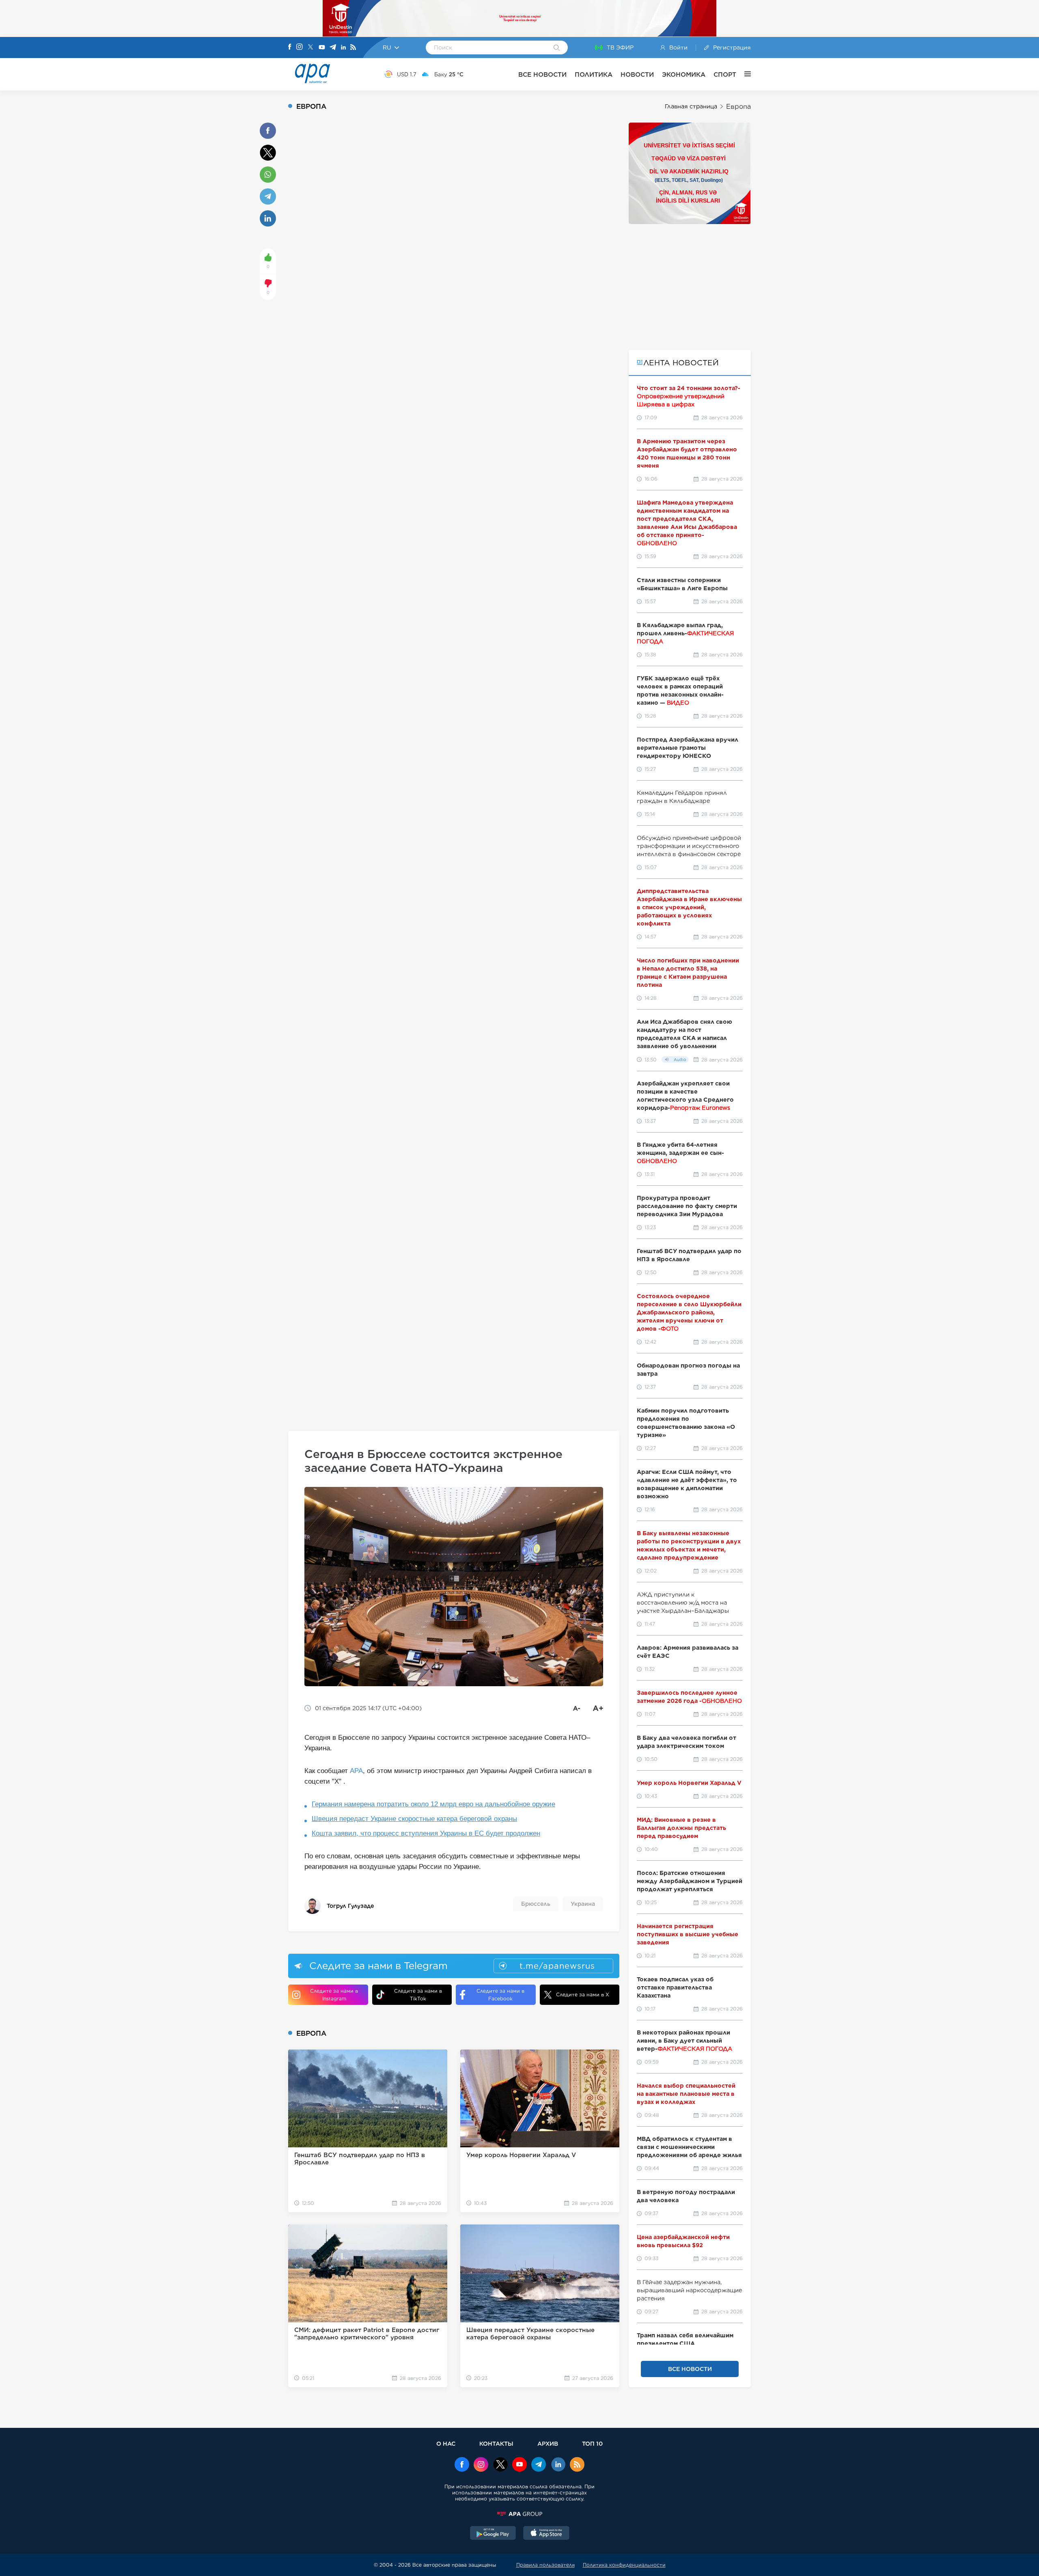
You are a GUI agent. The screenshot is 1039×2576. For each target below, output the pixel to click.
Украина (583, 1904)
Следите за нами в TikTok (418, 1995)
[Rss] (353, 48)
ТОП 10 (592, 2443)
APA (356, 1771)
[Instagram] (300, 47)
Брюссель (536, 1904)
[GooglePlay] (493, 2534)
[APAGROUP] (519, 2514)
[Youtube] (322, 48)
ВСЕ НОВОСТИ (542, 74)
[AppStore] (546, 2534)
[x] (500, 2465)
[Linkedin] (343, 48)
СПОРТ (725, 74)
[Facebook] (290, 47)
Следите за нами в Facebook (500, 1995)
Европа (738, 107)
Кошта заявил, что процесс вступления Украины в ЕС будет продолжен (426, 1833)
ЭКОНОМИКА (684, 74)
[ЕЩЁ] (744, 74)
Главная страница (691, 106)
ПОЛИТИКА (594, 74)
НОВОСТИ (637, 74)
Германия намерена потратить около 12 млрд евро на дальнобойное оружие (433, 1804)
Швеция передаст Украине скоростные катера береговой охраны (414, 1819)
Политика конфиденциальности (624, 2565)
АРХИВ (548, 2443)
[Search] (557, 48)
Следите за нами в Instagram (334, 1995)
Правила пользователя (545, 2565)
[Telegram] (333, 48)
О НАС (446, 2443)
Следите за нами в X (583, 1995)
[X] (310, 48)
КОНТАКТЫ (496, 2443)
